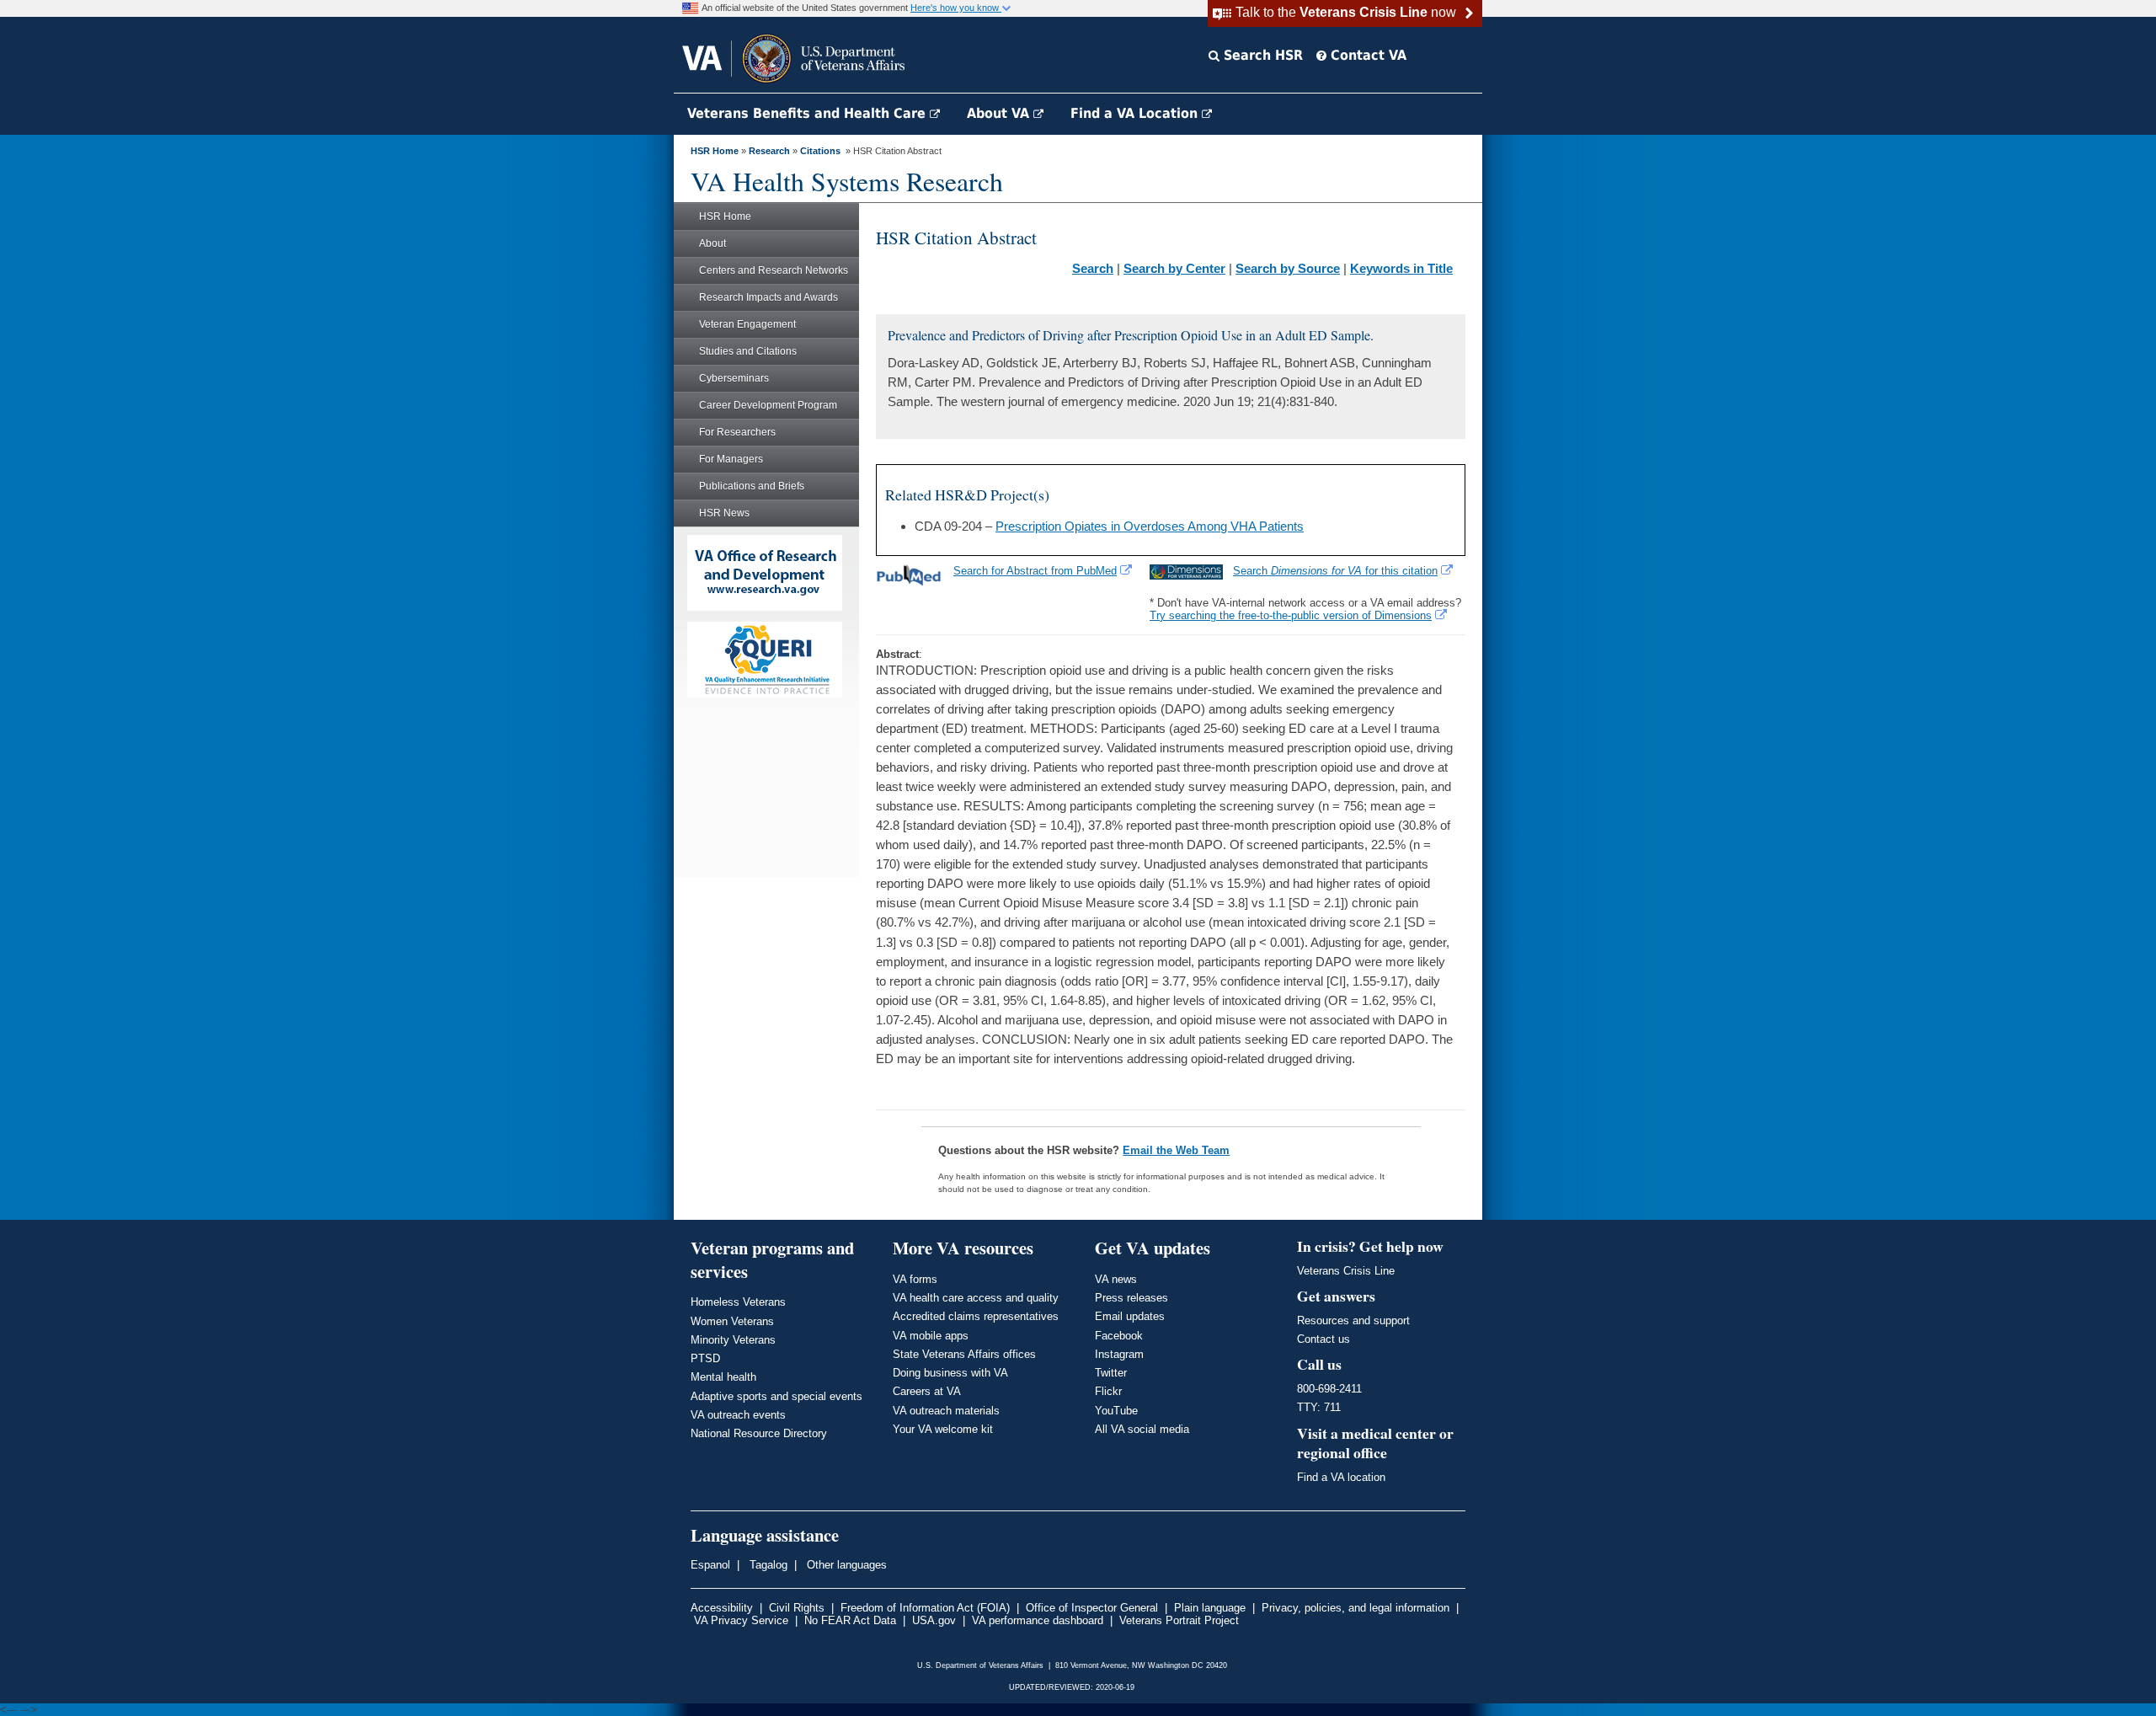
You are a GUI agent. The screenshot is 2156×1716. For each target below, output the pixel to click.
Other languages (845, 1565)
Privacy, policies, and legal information (1356, 1608)
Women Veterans (732, 1321)
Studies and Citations (748, 351)
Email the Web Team (1176, 1150)
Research (769, 151)
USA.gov (934, 1620)
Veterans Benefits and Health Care (808, 113)
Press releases (1131, 1298)
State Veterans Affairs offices (964, 1354)
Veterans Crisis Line (1346, 1271)
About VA (1000, 113)
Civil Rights (797, 1608)
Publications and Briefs (752, 486)
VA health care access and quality (976, 1298)
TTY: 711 (1319, 1407)
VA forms (915, 1279)
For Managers (731, 459)
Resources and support (1353, 1320)
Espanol (710, 1565)
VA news (1116, 1279)
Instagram (1119, 1354)
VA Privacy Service (741, 1620)
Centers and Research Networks (774, 270)
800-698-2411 (1329, 1389)
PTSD (705, 1358)
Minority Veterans (733, 1340)
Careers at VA (927, 1391)
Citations (820, 151)
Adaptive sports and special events (776, 1396)
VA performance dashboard (1038, 1620)
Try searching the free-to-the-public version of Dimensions (1291, 615)
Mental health (723, 1377)
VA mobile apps (931, 1336)
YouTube (1116, 1411)
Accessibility (722, 1608)
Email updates (1130, 1316)
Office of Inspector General (1092, 1608)
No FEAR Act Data (850, 1620)
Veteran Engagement (747, 324)
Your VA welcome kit (943, 1429)
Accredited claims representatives (976, 1316)
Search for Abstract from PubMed (1035, 571)
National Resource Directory (759, 1433)
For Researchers (737, 432)
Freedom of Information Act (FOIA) (925, 1608)
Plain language (1210, 1608)
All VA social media (1142, 1429)
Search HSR (1261, 55)
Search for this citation (1335, 571)
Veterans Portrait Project (1179, 1620)
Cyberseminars (734, 378)
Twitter (1111, 1373)
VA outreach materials (946, 1411)
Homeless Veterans (738, 1302)
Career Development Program (768, 405)
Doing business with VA (950, 1373)
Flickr (1108, 1391)
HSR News (724, 513)
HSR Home (715, 151)
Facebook (1119, 1336)
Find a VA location (1341, 1477)
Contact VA (1366, 55)
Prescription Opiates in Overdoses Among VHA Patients (1150, 526)
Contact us (1323, 1339)
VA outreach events (738, 1415)
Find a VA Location (1136, 113)
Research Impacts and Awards (768, 297)
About (712, 243)
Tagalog (767, 1565)
